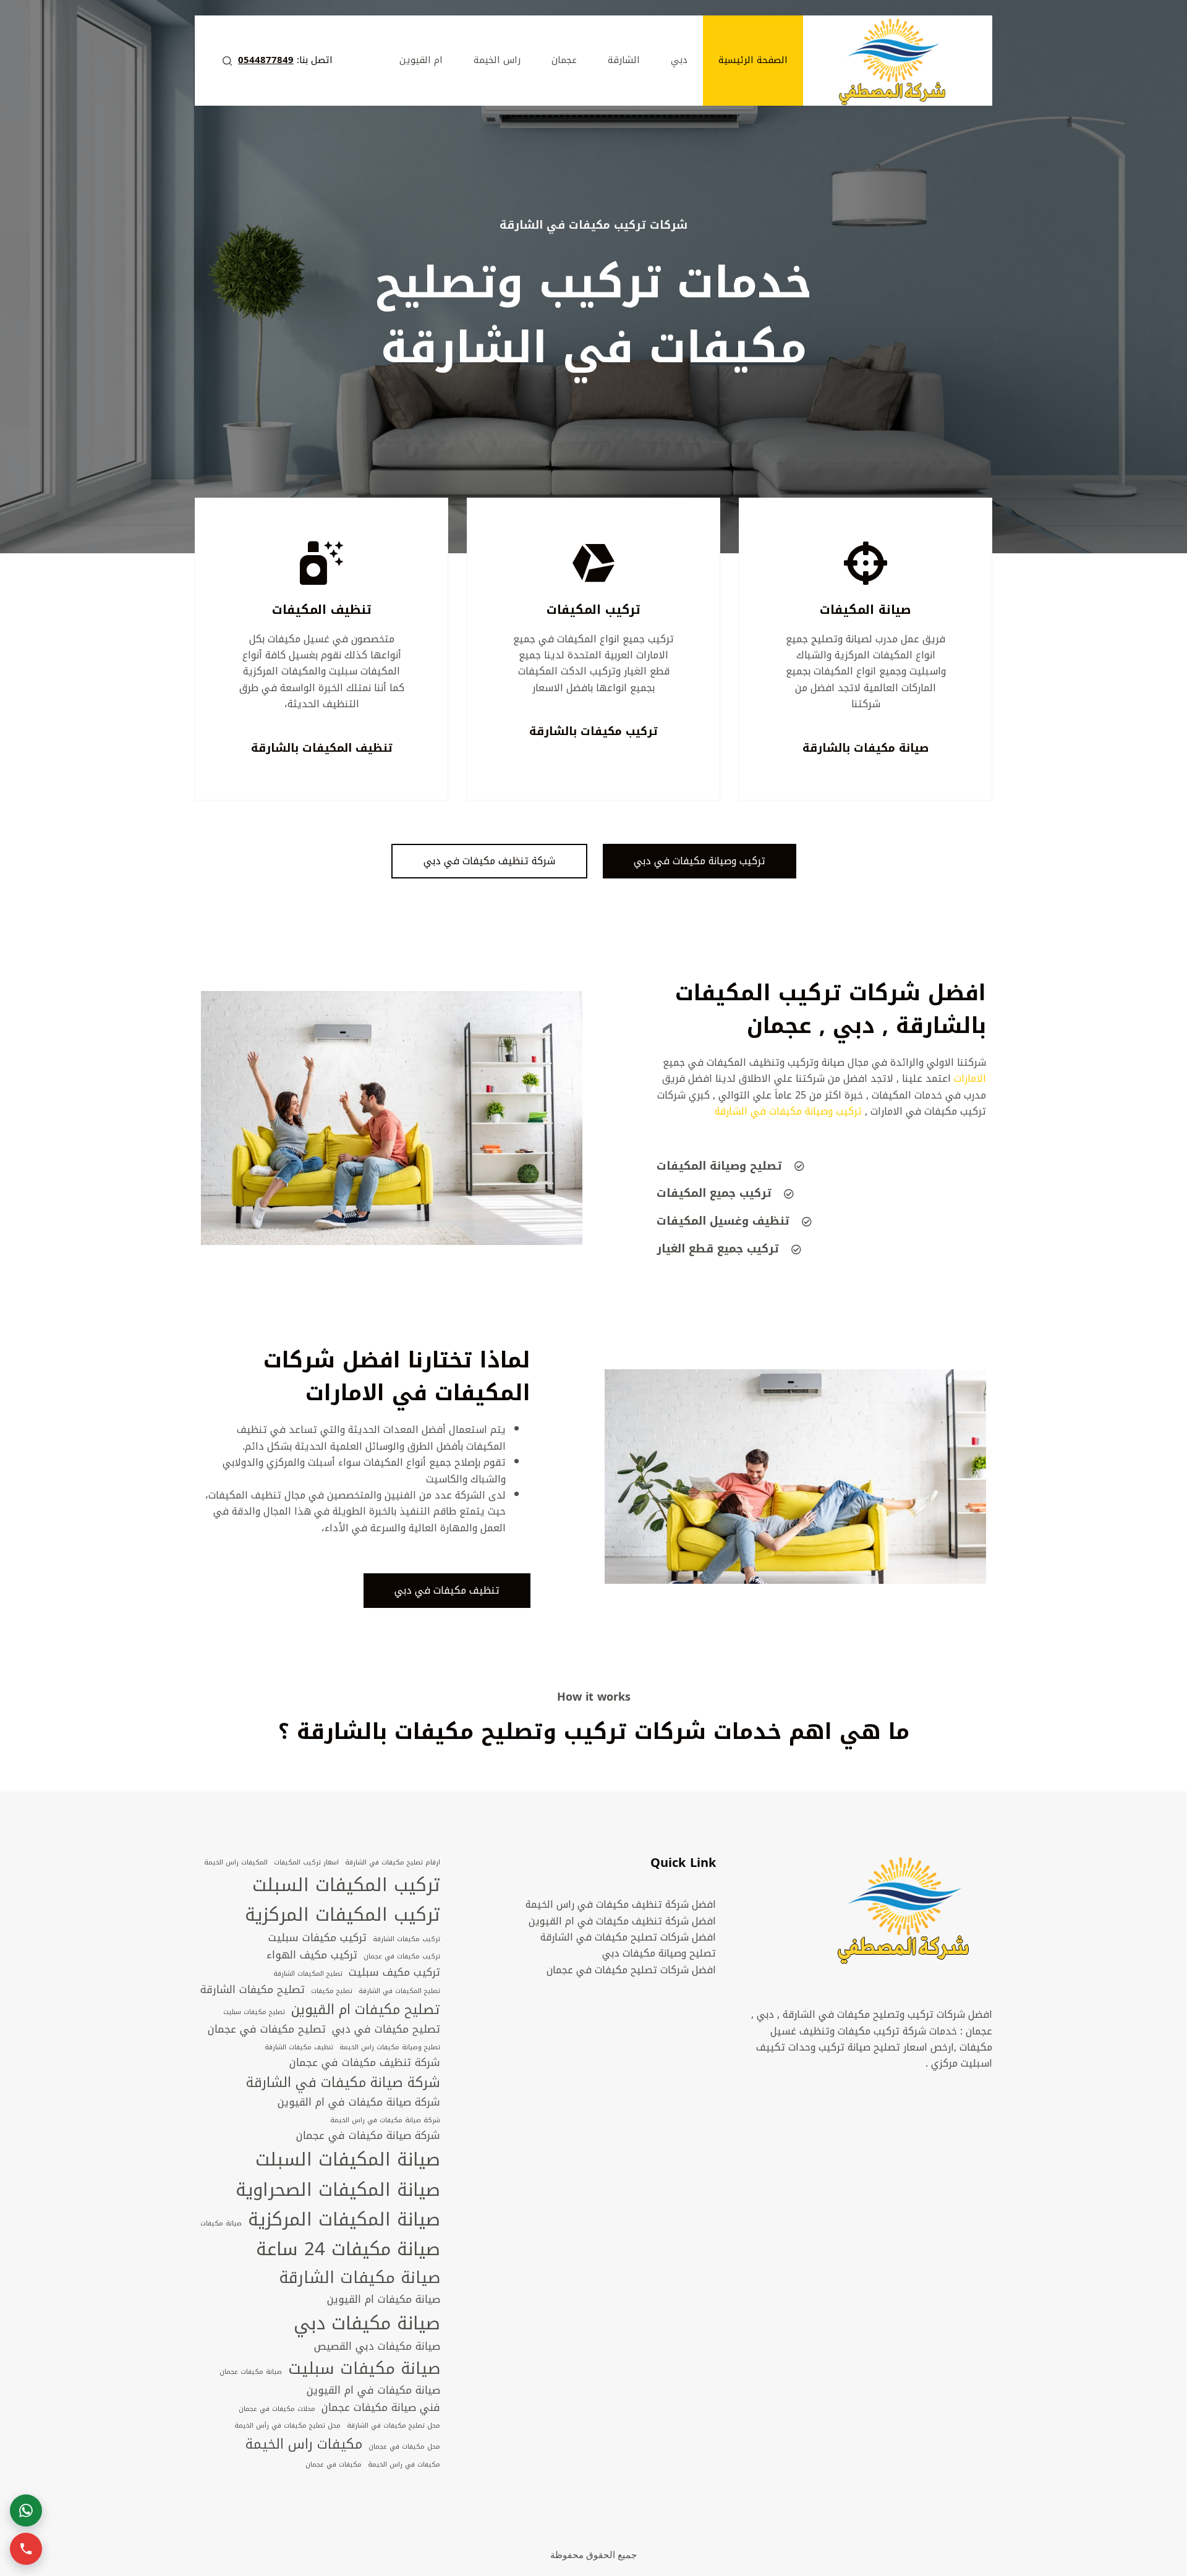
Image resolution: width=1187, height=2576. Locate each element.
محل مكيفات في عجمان (404, 2447)
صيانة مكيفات (221, 2224)
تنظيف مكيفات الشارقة (299, 2047)
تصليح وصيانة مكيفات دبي (659, 1953)
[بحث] (227, 61)
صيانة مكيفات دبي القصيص (377, 2347)
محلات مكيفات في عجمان (277, 2409)
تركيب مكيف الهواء (312, 1955)
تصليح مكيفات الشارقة (253, 1990)
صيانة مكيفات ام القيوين (384, 2300)
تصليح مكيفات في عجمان (267, 2030)
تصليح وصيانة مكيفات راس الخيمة (390, 2047)
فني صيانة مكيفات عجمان (381, 2408)
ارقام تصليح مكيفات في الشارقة (393, 1863)
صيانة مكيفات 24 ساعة (348, 2249)
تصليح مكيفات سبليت (254, 2012)
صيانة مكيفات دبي (367, 2323)
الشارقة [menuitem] (624, 60)
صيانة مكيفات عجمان (251, 2372)
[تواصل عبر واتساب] (26, 2510)
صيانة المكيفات (866, 610)
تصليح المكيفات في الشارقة (399, 1991)
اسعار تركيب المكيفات (306, 1863)
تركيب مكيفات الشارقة (406, 1939)
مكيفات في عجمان (334, 2465)
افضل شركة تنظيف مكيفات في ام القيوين (622, 1921)
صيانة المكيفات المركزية (344, 2219)
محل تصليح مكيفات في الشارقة (394, 2426)
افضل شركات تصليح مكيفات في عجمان (631, 1970)
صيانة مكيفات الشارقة (360, 2278)
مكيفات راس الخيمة (304, 2444)
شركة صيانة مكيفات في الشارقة (343, 2083)
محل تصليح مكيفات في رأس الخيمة (287, 2426)
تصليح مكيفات (332, 1991)
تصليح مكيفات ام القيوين (366, 2010)
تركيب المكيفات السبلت (346, 1885)
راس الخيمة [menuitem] (497, 60)
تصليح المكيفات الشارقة (308, 1974)
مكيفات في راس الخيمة (404, 2465)
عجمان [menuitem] (564, 60)
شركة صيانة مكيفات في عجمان (368, 2136)
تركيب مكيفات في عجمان (402, 1957)
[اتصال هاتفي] (26, 2549)
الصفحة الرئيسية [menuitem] (753, 60)
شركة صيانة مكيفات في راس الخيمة (385, 2120)
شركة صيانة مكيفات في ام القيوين (359, 2102)
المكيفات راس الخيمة (236, 1863)
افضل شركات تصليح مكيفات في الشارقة (628, 1937)
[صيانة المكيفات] (866, 563)
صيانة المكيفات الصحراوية (338, 2190)
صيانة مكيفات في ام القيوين (373, 2391)
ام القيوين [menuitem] (421, 60)
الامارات (970, 1078)
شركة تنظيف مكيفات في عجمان (365, 2063)
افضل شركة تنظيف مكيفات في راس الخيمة (621, 1904)
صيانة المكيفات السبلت (348, 2159)
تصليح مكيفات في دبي (386, 2030)
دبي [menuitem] (679, 60)
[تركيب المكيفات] (593, 563)
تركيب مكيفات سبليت (317, 1938)
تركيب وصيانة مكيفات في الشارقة (788, 1111)
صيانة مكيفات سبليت (364, 2369)
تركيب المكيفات (593, 610)
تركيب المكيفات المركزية (342, 1915)
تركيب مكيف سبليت (394, 1973)
